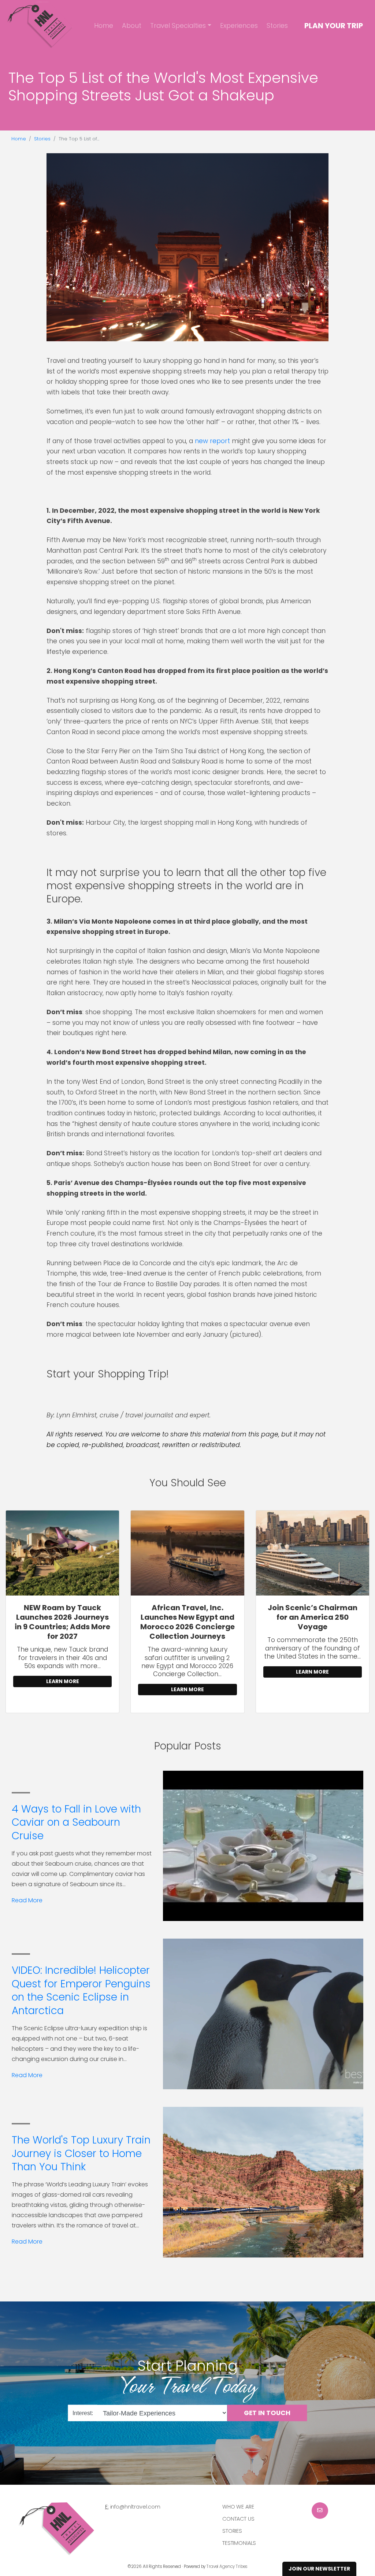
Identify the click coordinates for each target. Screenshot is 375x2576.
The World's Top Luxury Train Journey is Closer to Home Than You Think (81, 2153)
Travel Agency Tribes (227, 2566)
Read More (27, 1900)
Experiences (239, 25)
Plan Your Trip (334, 26)
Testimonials (239, 2543)
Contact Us (238, 2519)
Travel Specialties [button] (178, 25)
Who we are (238, 2507)
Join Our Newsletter (319, 2569)
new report (212, 441)
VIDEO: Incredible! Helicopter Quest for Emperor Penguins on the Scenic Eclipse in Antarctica (81, 1990)
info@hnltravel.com (135, 2507)
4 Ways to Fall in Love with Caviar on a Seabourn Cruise (76, 1822)
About (132, 25)
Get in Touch (267, 2413)
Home (104, 25)
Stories (277, 25)
